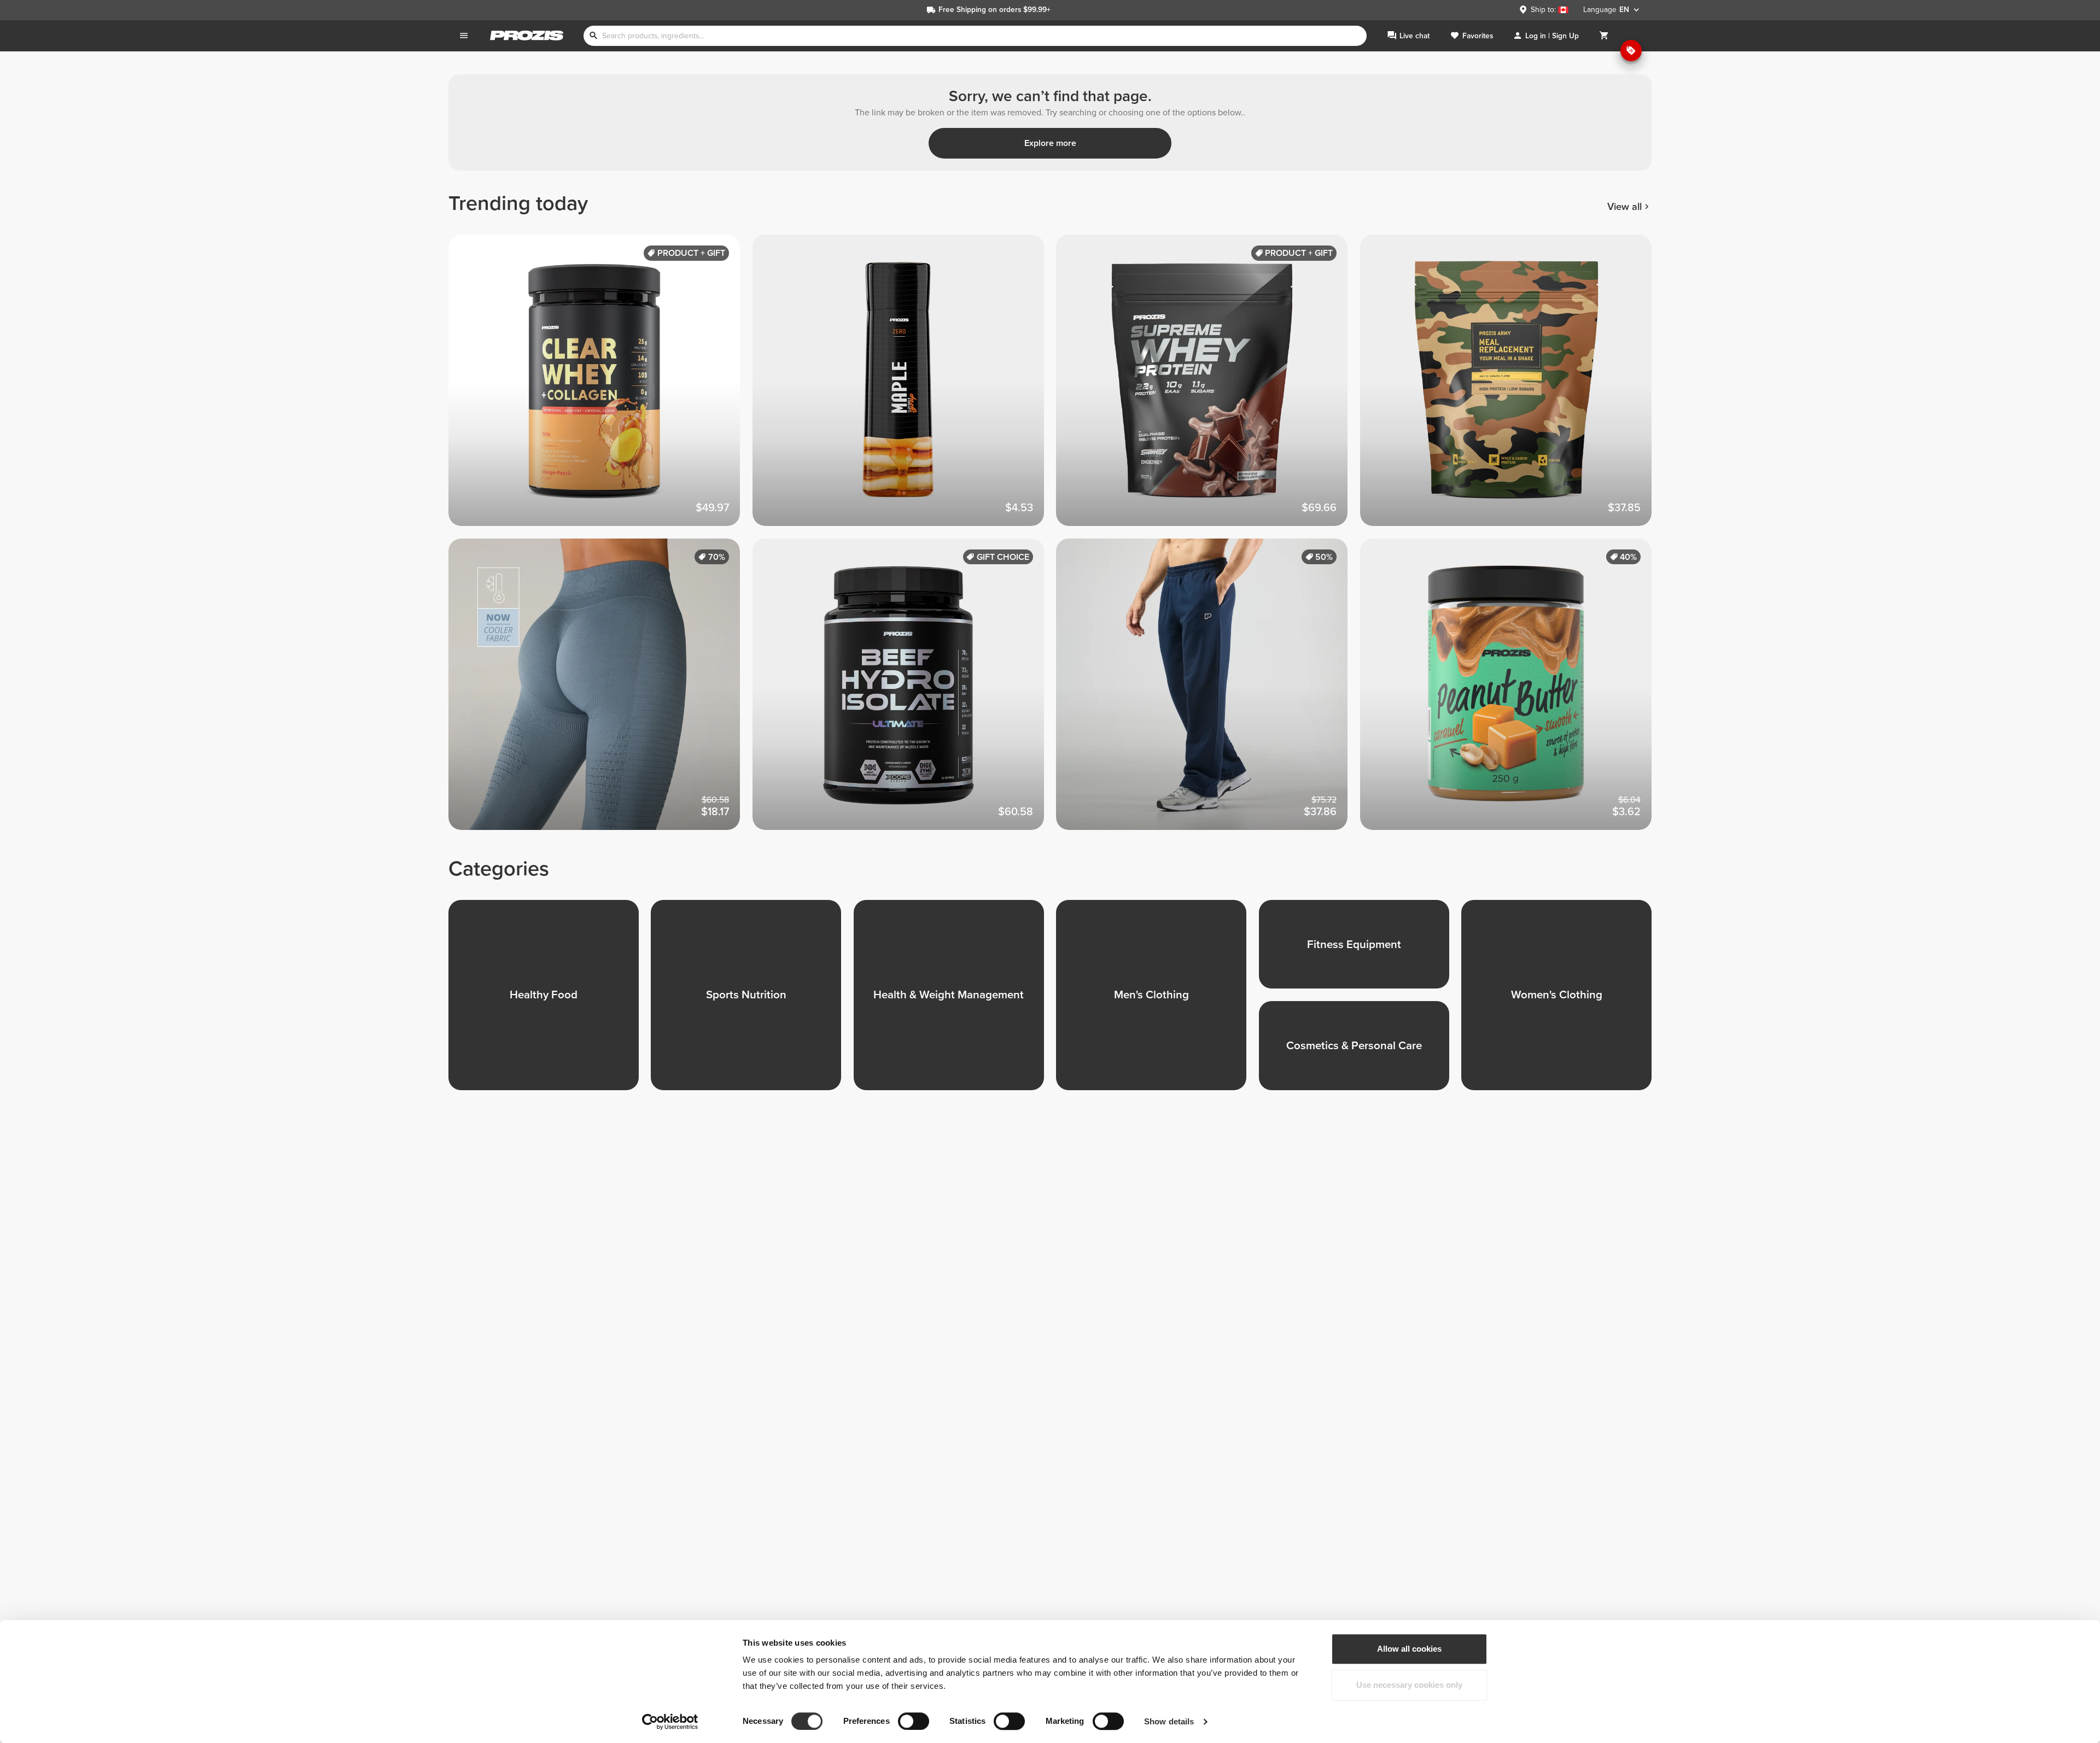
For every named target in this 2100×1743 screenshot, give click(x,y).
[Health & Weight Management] (955, 1001)
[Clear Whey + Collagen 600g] (600, 387)
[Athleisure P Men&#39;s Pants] (1208, 691)
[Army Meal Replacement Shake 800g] (1512, 387)
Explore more (1050, 143)
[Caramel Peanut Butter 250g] (1512, 691)
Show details (1169, 1721)
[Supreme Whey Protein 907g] (1208, 387)
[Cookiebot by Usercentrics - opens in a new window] (670, 1722)
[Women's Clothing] (1562, 1001)
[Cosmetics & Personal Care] (1360, 1052)
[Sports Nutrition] (752, 1001)
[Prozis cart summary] (1604, 36)
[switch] (914, 1721)
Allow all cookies (1409, 1649)
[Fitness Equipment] (1360, 951)
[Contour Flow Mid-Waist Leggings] (600, 691)
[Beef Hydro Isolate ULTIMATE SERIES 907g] (905, 691)
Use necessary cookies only (1409, 1685)
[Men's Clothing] (1157, 1001)
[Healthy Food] (550, 1001)
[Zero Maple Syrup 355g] (905, 387)
